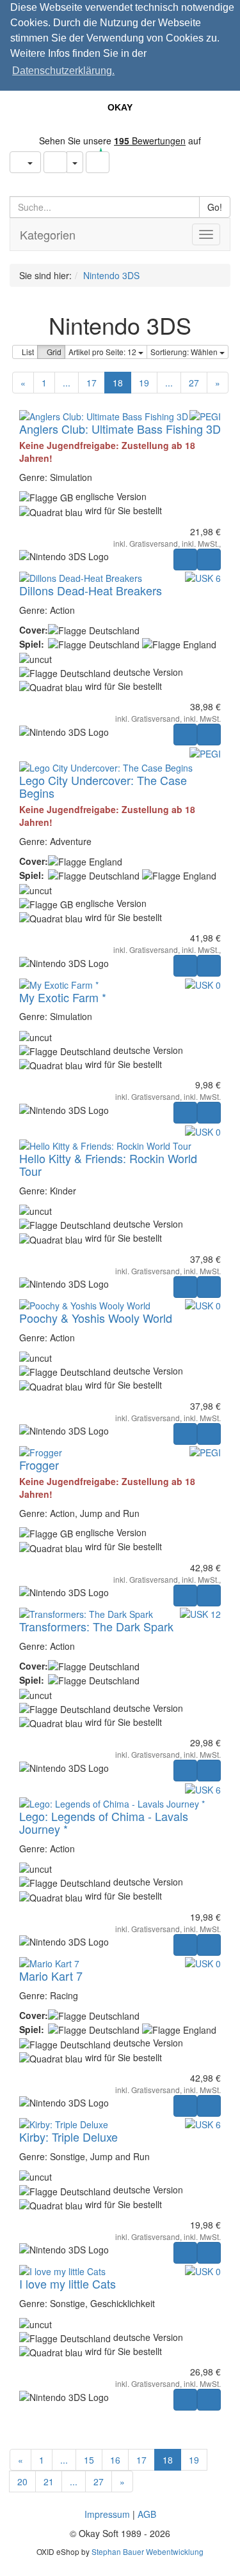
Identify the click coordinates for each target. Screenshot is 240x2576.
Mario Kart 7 (51, 1976)
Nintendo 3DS (111, 275)
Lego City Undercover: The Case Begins (103, 786)
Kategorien (48, 234)
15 (89, 2460)
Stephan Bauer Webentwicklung (148, 2551)
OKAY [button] (120, 107)
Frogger (39, 1465)
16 (115, 2460)
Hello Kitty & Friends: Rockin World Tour (108, 1164)
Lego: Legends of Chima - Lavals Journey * (104, 1822)
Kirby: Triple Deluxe (68, 2137)
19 (144, 383)
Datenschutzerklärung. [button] (63, 71)
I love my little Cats (68, 2283)
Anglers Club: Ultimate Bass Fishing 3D (120, 429)
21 (49, 2481)
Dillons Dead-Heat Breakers (91, 590)
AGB (147, 2514)
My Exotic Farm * (63, 997)
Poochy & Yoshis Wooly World (96, 1318)
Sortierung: (185, 352)
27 (194, 383)
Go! (215, 207)
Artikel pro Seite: (103, 352)
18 (118, 383)
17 (92, 383)
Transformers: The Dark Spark (96, 1626)
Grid (54, 352)
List (28, 352)
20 (22, 2481)
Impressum (107, 2514)
